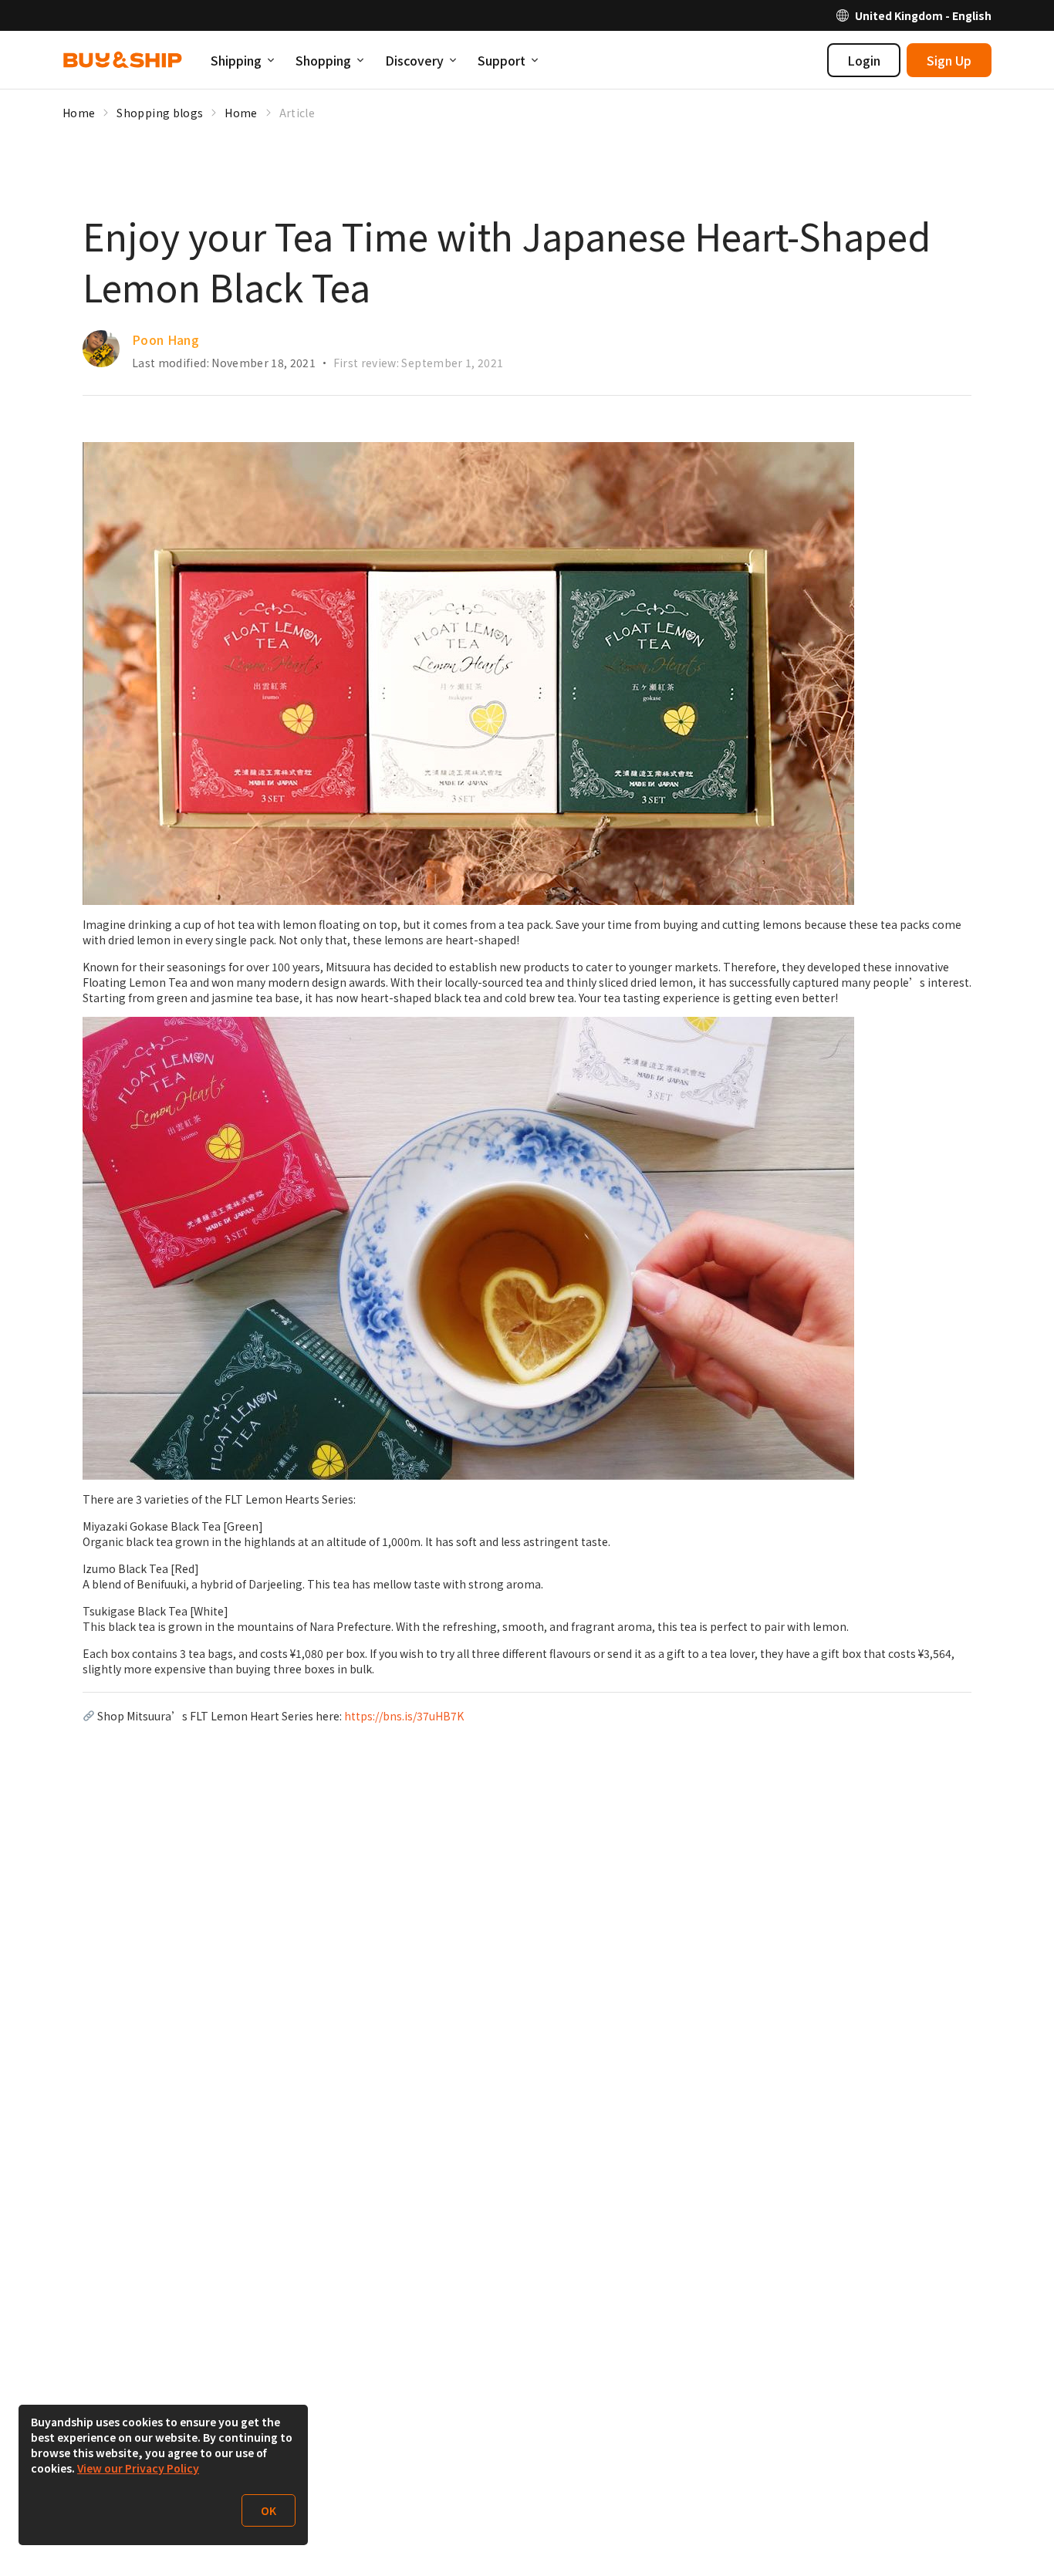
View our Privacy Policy (138, 2468)
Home (79, 113)
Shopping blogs (160, 113)
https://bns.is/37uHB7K (404, 1716)
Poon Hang (166, 339)
